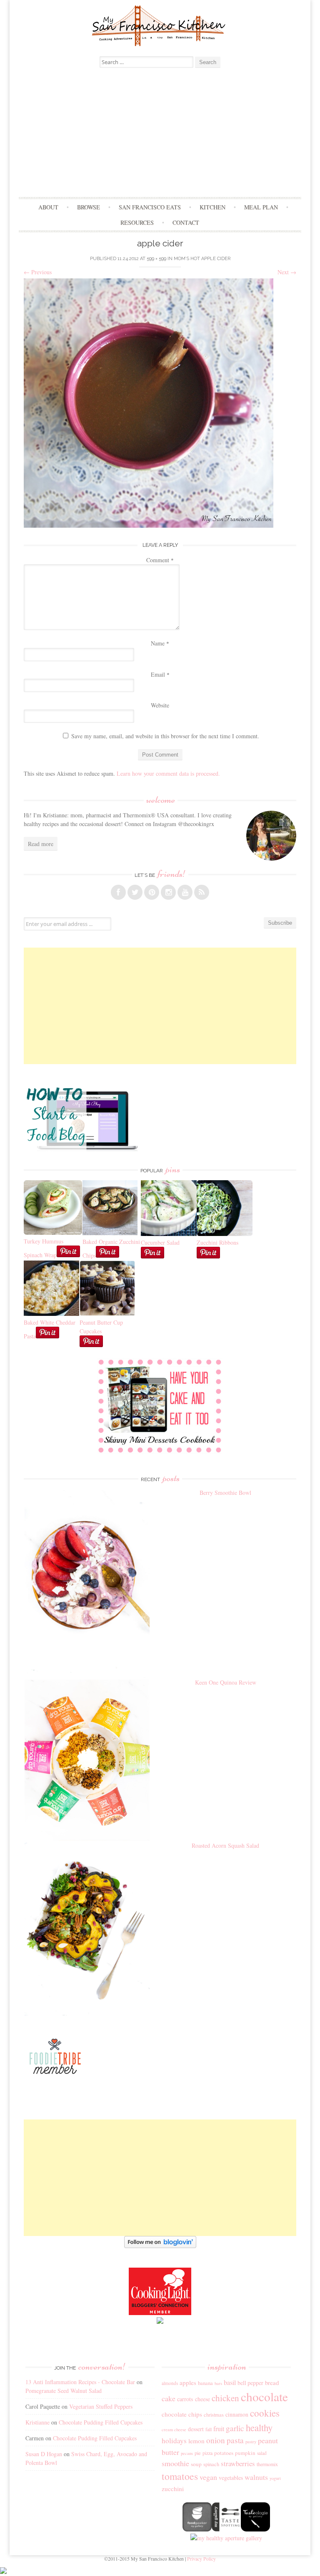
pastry (251, 2442)
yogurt (275, 2478)
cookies (265, 2413)
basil (230, 2382)
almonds (170, 2383)
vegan (208, 2477)
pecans (187, 2453)
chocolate (264, 2396)
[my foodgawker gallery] (197, 2529)
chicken (225, 2398)
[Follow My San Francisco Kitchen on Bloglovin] (160, 2246)
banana (205, 2383)
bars (218, 2383)
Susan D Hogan (44, 2454)
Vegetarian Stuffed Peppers (101, 2406)
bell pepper (250, 2383)
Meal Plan (261, 207)
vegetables (231, 2478)
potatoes (224, 2453)
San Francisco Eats (150, 207)
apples (188, 2382)
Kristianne (37, 2422)
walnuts (256, 2477)
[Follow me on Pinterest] (152, 892)
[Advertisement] (160, 134)
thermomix (267, 2464)
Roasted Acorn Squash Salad (225, 1845)
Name (160, 643)
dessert (196, 2429)
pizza (207, 2453)
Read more (41, 844)
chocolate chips (182, 2414)
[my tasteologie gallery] (255, 2529)
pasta (235, 2440)
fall (209, 2429)
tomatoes (180, 2476)
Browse (89, 207)
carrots (185, 2399)
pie (198, 2453)
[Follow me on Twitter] (135, 892)
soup (196, 2464)
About (48, 207)
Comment (160, 560)
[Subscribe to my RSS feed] (202, 892)
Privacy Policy (201, 2559)
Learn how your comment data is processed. (168, 773)
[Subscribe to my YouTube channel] (185, 892)
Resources (137, 222)
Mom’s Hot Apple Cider (202, 259)
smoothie (175, 2463)
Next (287, 272)
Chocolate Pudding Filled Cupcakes (101, 2422)
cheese (202, 2399)
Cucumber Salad (160, 1242)
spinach (211, 2464)
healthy (259, 2427)
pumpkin (245, 2453)
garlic (235, 2428)
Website (160, 705)
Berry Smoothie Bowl (225, 1493)
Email (160, 674)
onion (216, 2440)
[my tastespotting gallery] (226, 2529)
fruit (219, 2429)
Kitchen (212, 207)
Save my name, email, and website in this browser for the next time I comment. (165, 736)
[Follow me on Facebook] (118, 892)
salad (262, 2453)
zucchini (173, 2489)
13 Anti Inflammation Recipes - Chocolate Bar (80, 2382)
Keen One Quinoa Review (226, 1682)
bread (272, 2382)
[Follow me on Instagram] (168, 892)
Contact (186, 222)
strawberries (238, 2463)
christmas (214, 2415)
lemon (196, 2441)
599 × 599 (156, 259)
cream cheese (174, 2430)
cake (169, 2398)
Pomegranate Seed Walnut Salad (64, 2391)
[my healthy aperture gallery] (226, 2538)
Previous (38, 272)
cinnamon (237, 2414)
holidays (174, 2441)
